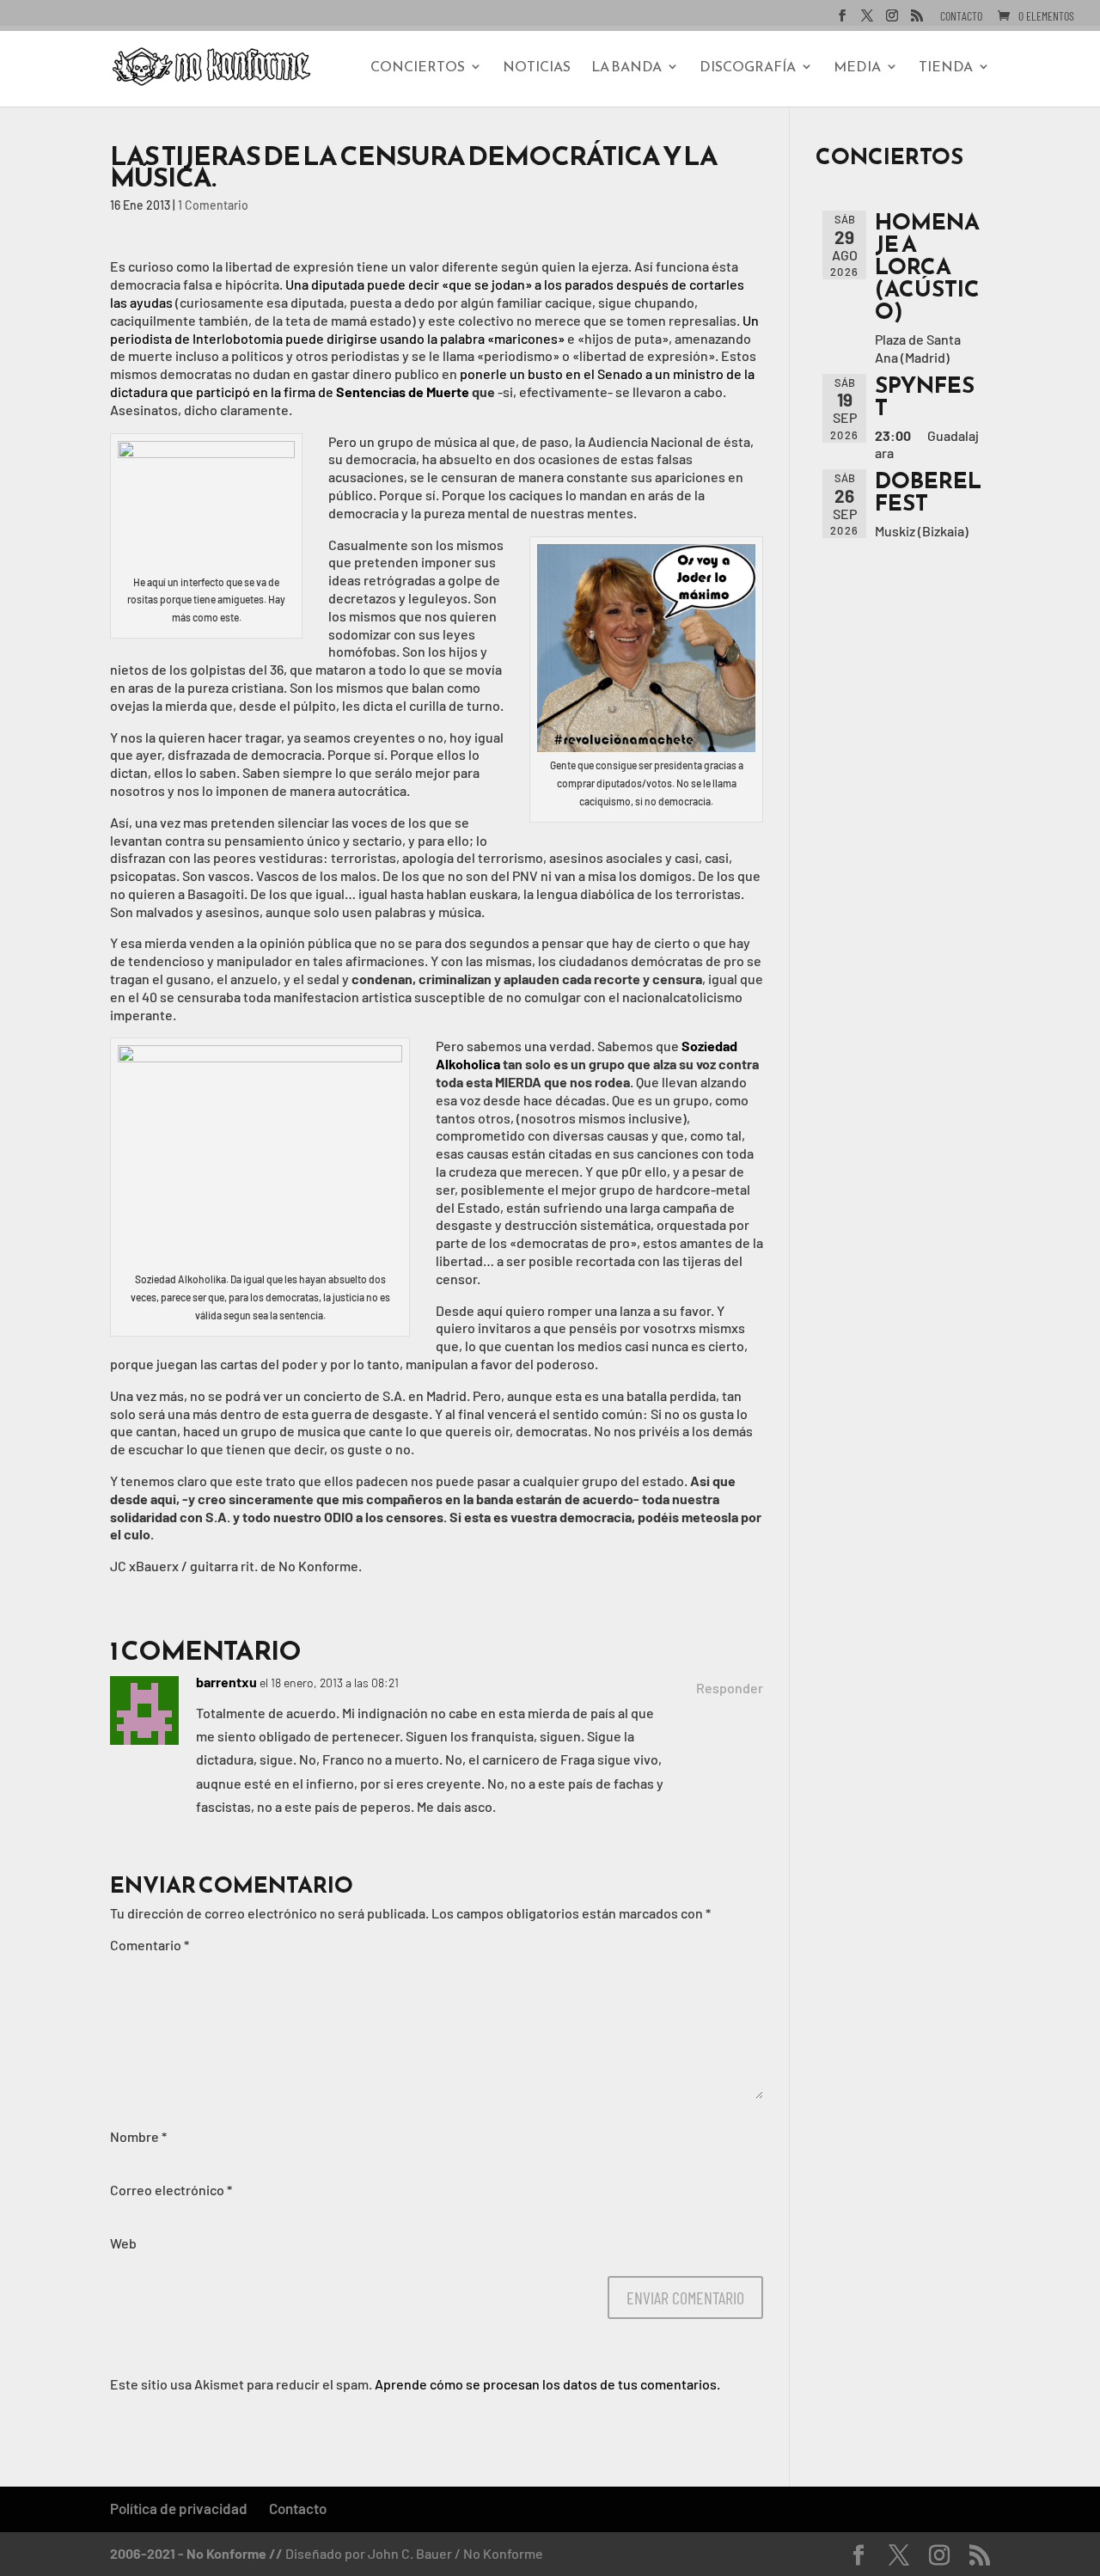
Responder (730, 1688)
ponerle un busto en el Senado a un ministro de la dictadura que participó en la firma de (432, 382)
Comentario (150, 1945)
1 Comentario (213, 205)
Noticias (537, 68)
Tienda (946, 68)
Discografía (748, 68)
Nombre (138, 2136)
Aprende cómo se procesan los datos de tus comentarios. (547, 2384)
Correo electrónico (171, 2190)
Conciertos (418, 68)
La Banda (626, 68)
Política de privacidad (179, 2508)
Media (857, 68)
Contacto (961, 17)
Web (123, 2243)
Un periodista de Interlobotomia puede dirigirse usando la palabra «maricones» (434, 329)
